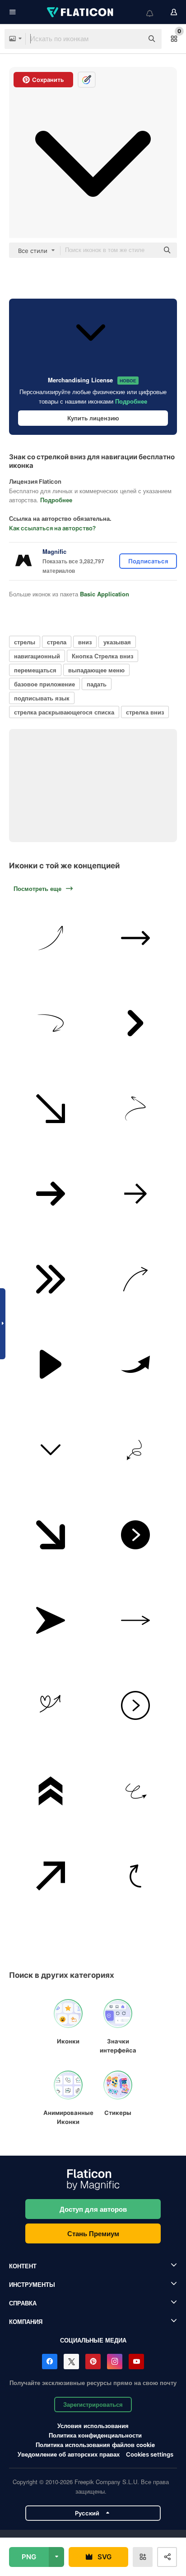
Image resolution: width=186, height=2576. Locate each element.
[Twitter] (71, 2362)
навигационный (37, 656)
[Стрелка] (136, 1194)
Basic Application (105, 594)
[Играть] (51, 1364)
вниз (85, 642)
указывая (117, 642)
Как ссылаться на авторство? (52, 528)
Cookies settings (150, 2455)
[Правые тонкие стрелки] (51, 1279)
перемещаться (35, 670)
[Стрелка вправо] (136, 1535)
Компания (26, 2321)
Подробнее (131, 401)
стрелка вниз (145, 712)
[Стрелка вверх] (51, 938)
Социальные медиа (93, 2340)
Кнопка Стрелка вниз (102, 656)
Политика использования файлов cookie (95, 2445)
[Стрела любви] (51, 1705)
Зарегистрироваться (93, 2404)
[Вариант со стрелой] (136, 1109)
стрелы (25, 642)
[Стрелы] (51, 1535)
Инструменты (32, 2284)
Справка (23, 2303)
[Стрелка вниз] (51, 1450)
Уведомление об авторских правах (69, 2454)
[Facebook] (50, 2362)
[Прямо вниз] (51, 1109)
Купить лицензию (93, 418)
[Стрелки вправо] (136, 1279)
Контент (23, 2266)
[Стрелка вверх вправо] (51, 1876)
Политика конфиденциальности (95, 2435)
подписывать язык (42, 698)
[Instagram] (115, 2362)
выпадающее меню (96, 670)
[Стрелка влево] (51, 1023)
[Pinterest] (93, 2362)
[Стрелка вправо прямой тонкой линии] (136, 1620)
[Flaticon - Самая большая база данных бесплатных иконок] (81, 12)
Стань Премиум (93, 2233)
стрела (57, 642)
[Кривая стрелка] (136, 1876)
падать (97, 684)
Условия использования (93, 2426)
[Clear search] (132, 39)
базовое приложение (44, 684)
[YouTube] (136, 2362)
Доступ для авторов (93, 2209)
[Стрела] (136, 1023)
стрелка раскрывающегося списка (64, 712)
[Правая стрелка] (136, 938)
